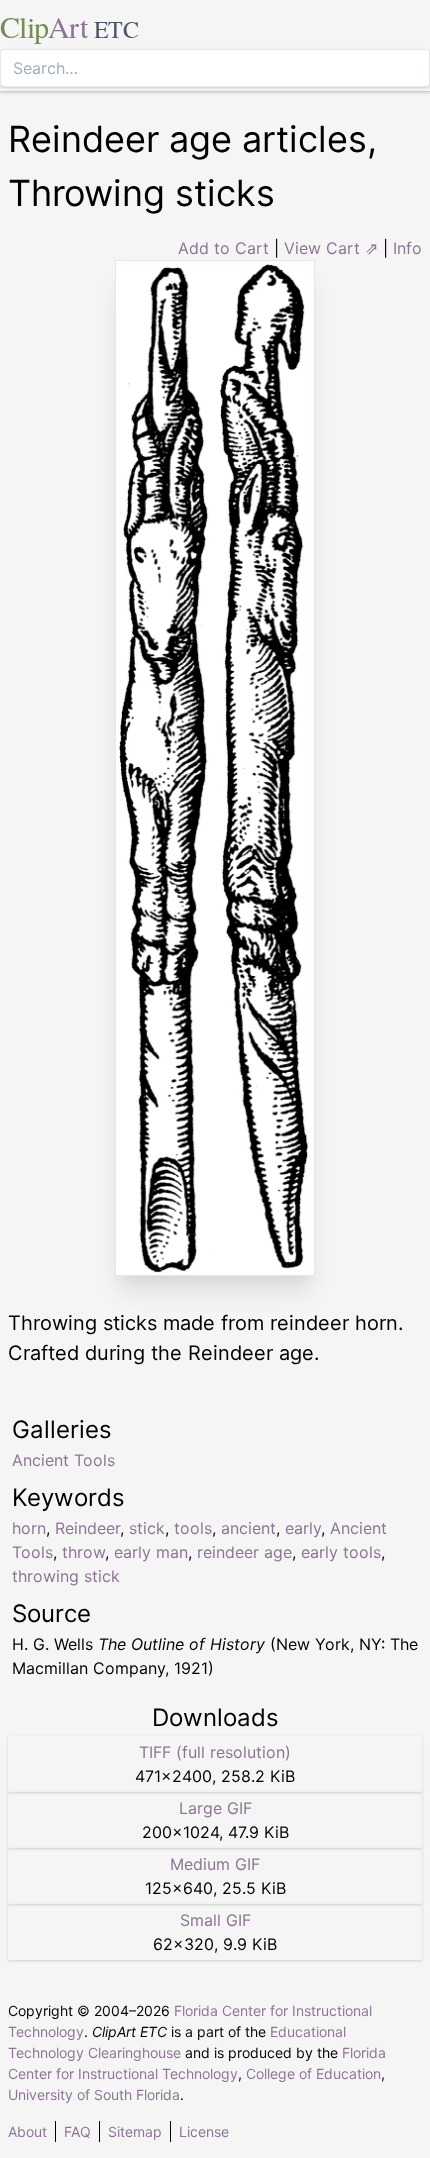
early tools (341, 1552)
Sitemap (135, 2131)
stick (147, 1528)
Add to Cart (223, 248)
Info (407, 248)
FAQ (77, 2131)
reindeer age (244, 1552)
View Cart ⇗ (331, 248)
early (303, 1528)
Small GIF (215, 1920)
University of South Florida (94, 2094)
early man (151, 1552)
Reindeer (87, 1528)
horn (29, 1528)
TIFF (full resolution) (215, 1752)
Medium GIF (215, 1864)
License (204, 2131)
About (27, 2131)
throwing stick (66, 1576)
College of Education (313, 2073)
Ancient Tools (63, 1460)
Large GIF (215, 1808)
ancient (248, 1528)
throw (83, 1552)
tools (193, 1528)
